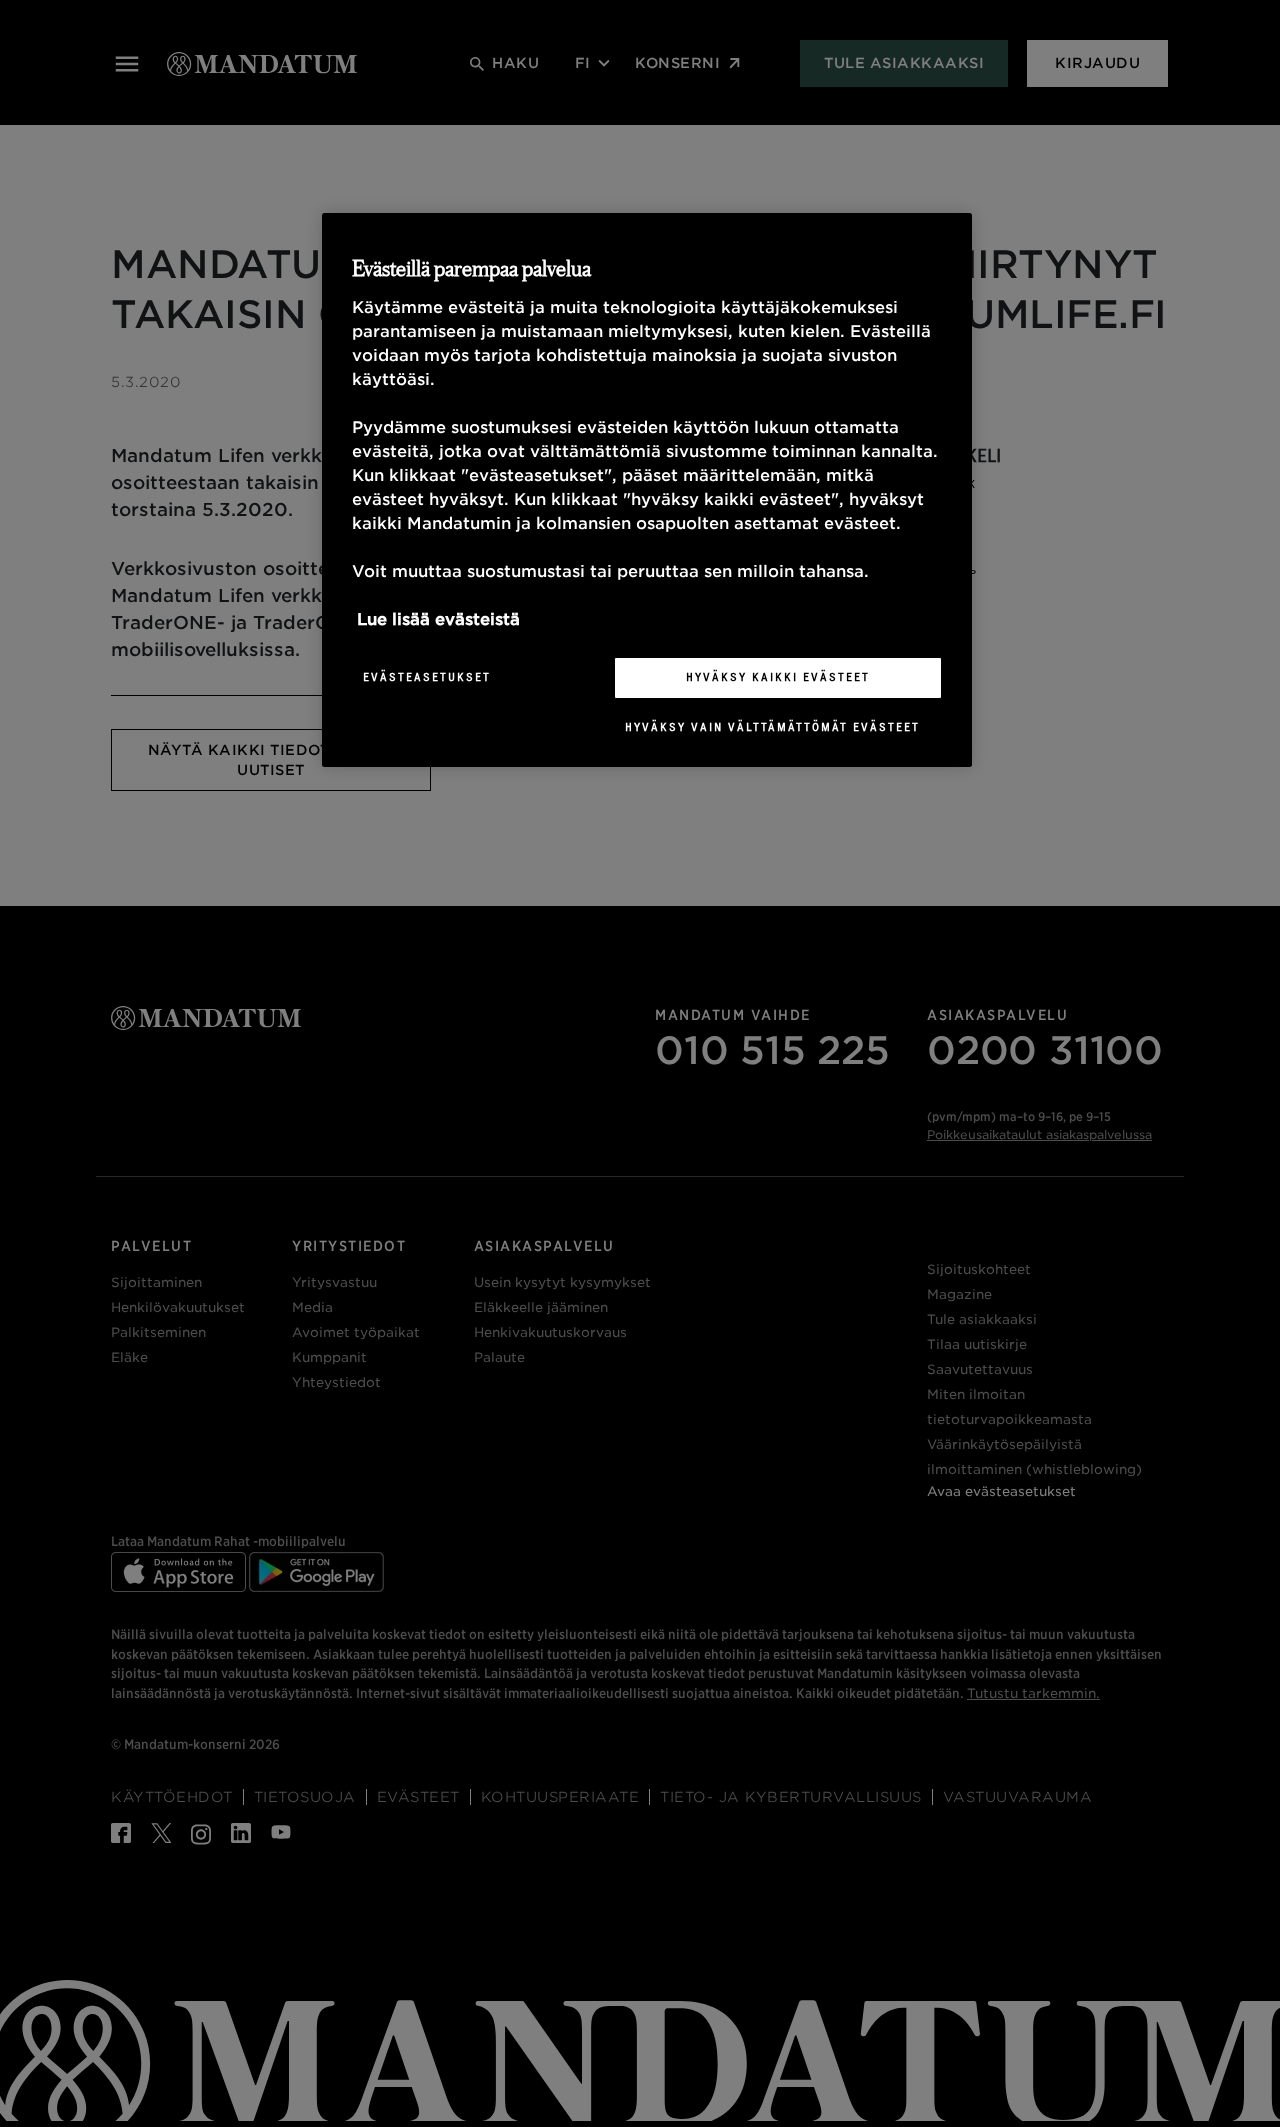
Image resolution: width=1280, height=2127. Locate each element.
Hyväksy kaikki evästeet (778, 677)
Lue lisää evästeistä (438, 619)
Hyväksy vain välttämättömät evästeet (772, 727)
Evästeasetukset (427, 677)
